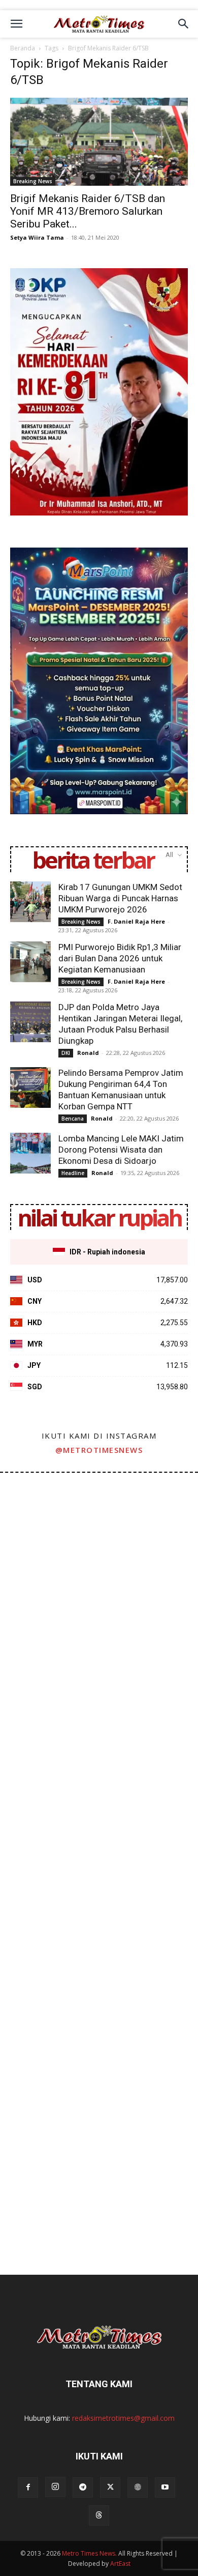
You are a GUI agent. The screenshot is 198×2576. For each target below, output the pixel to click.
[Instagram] (55, 2487)
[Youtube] (165, 2487)
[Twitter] (110, 2487)
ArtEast (120, 2564)
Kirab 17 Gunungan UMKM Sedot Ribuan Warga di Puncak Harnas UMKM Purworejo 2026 (120, 898)
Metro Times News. (89, 2553)
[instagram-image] (49, 1522)
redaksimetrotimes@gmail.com (123, 2418)
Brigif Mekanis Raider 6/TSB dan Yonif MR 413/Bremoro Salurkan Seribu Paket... (88, 211)
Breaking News (33, 181)
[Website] (138, 2487)
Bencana (73, 1119)
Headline (73, 1173)
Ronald (88, 1053)
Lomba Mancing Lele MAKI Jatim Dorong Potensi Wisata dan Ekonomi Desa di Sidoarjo (121, 1150)
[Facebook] (28, 2487)
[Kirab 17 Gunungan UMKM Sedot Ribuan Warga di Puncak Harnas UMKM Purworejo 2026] (30, 902)
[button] (16, 24)
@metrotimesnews (99, 1450)
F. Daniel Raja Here (136, 921)
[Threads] (99, 2515)
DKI (66, 1053)
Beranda (23, 48)
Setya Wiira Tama (37, 237)
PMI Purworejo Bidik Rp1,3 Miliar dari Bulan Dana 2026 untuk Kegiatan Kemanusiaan (120, 958)
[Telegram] (83, 2487)
